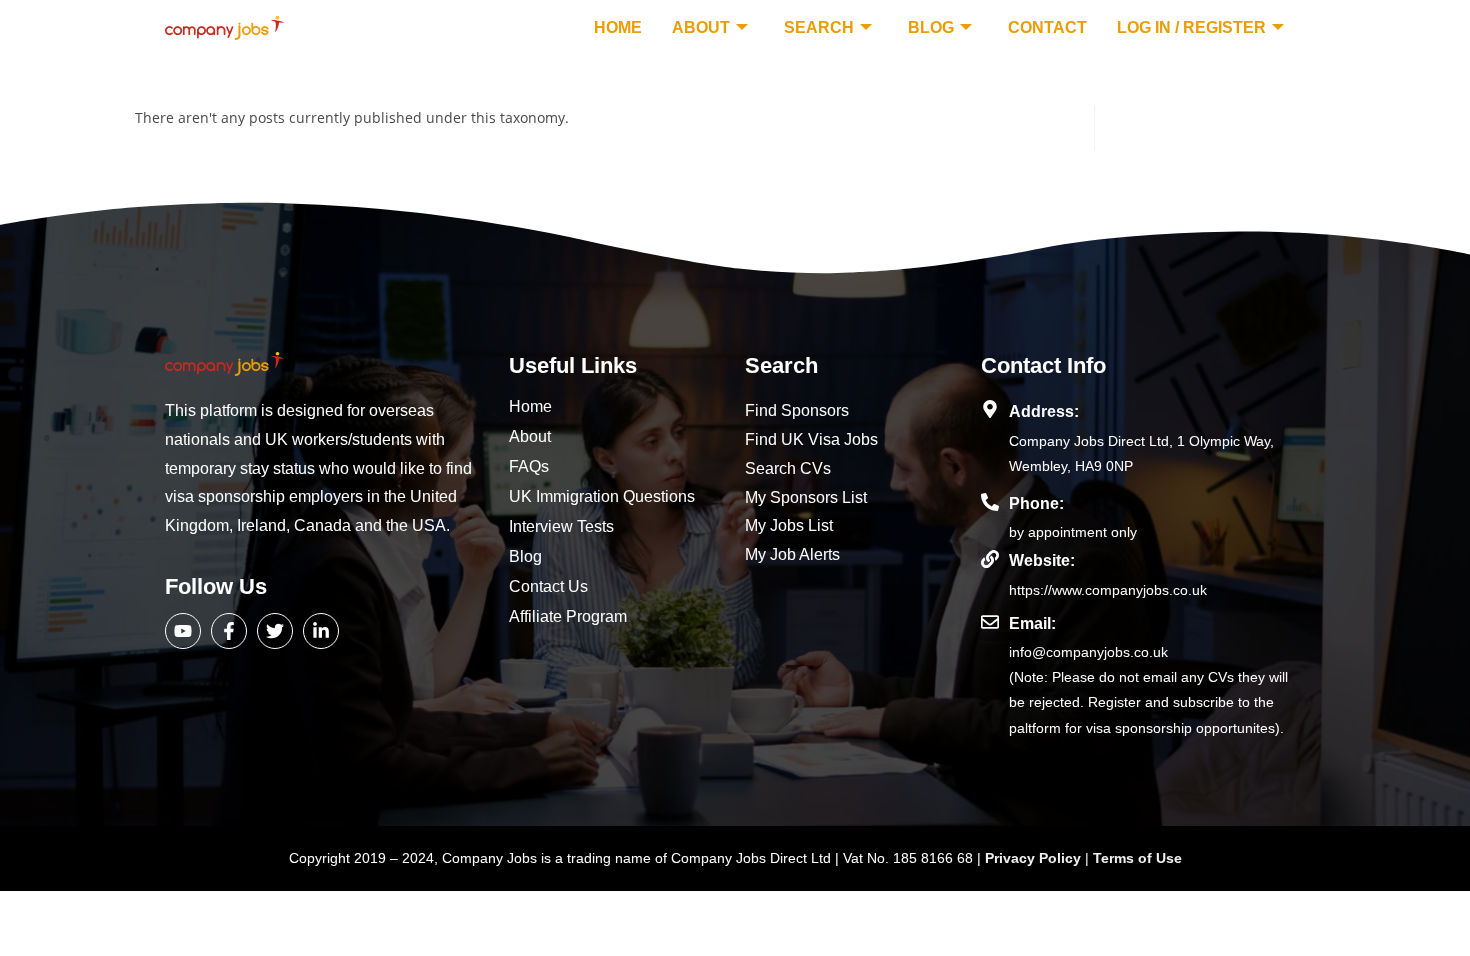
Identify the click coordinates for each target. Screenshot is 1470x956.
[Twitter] (275, 631)
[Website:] (990, 559)
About (701, 27)
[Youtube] (183, 631)
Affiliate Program (568, 616)
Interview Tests (561, 526)
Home (618, 27)
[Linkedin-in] (321, 631)
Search (819, 27)
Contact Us (548, 586)
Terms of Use (1137, 858)
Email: (1032, 623)
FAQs (529, 466)
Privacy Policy (1035, 858)
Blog (931, 27)
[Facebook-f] (229, 631)
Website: (1042, 560)
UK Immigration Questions (602, 496)
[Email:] (990, 622)
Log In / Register (1191, 27)
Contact (1047, 27)
